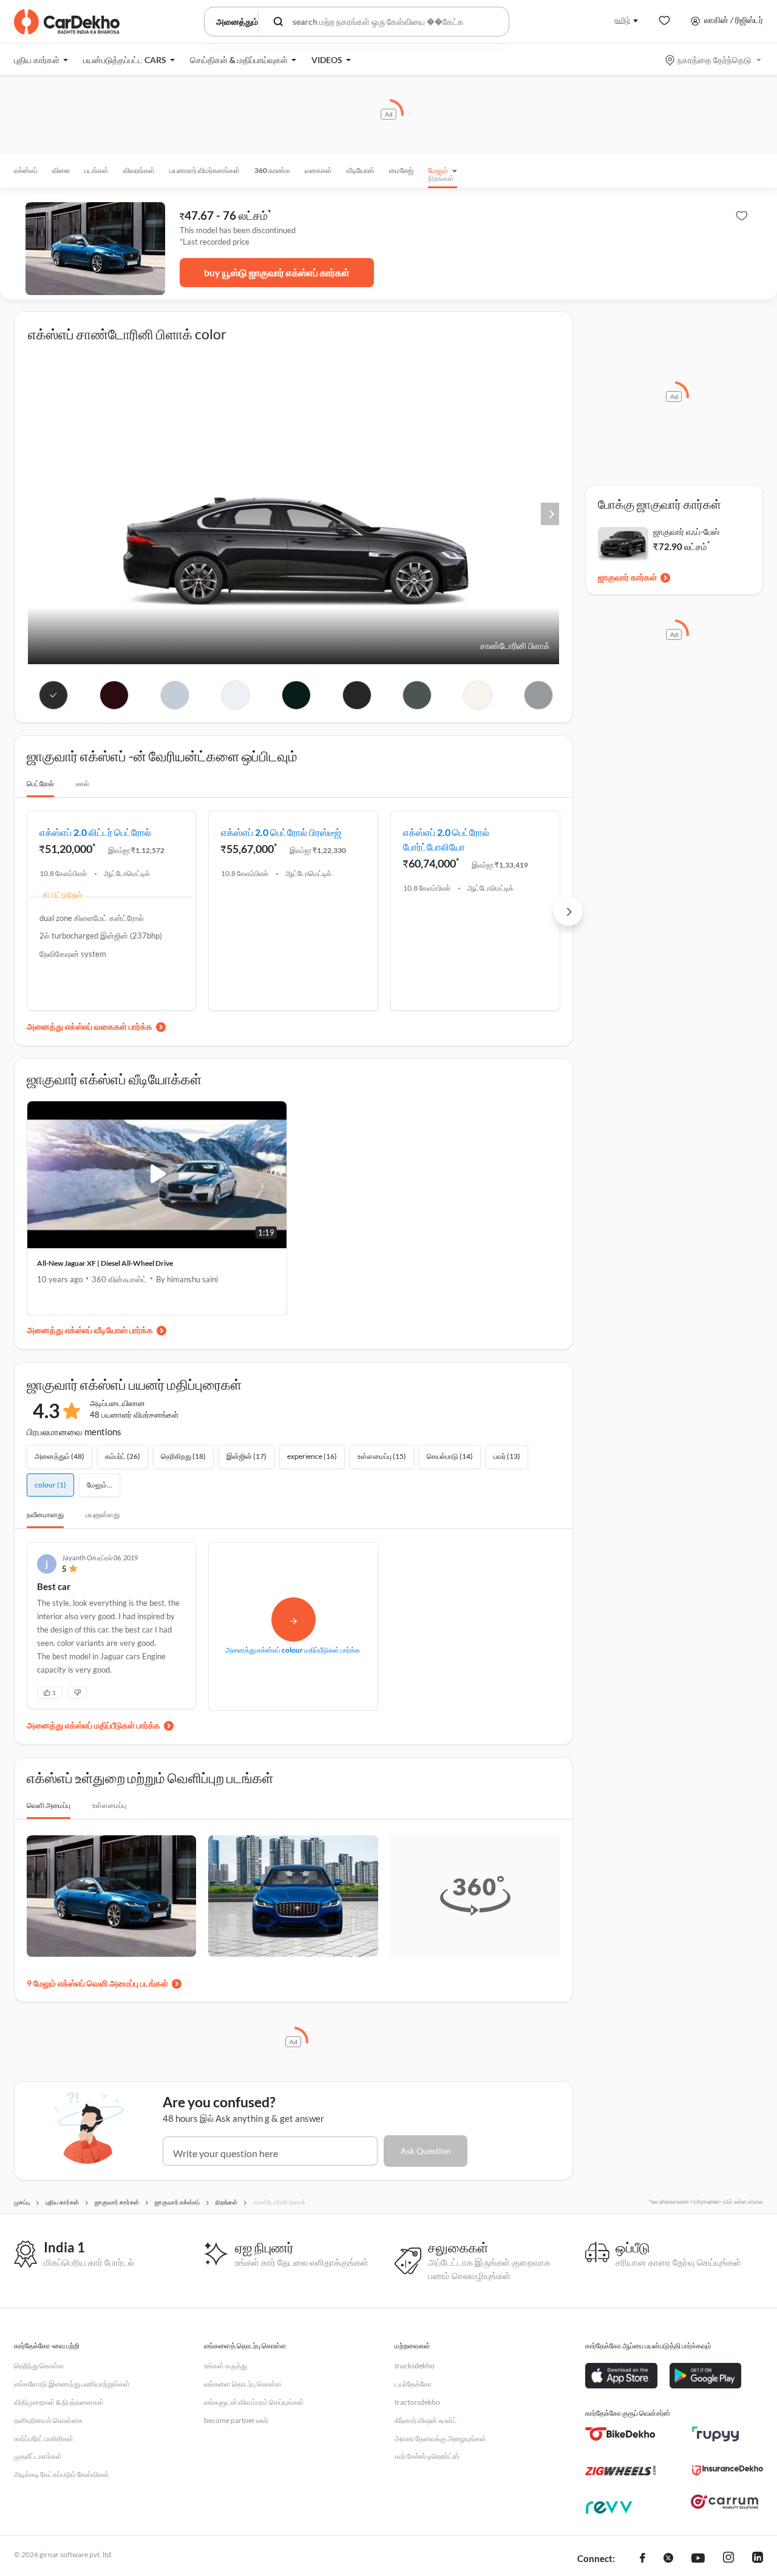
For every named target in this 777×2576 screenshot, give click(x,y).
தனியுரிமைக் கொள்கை (48, 2420)
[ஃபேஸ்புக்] (643, 2559)
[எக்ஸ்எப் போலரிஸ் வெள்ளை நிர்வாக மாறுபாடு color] (235, 695)
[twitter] (668, 2559)
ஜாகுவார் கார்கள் (627, 577)
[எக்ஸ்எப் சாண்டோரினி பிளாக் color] (54, 695)
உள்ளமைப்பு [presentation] (109, 1805)
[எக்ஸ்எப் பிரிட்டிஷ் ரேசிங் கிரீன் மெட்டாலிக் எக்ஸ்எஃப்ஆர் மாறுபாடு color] (417, 695)
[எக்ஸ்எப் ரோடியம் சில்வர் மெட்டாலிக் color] (175, 695)
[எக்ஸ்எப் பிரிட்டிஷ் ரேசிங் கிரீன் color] (296, 695)
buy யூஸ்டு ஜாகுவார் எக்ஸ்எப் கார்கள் (277, 272)
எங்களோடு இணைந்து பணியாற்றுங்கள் (72, 2384)
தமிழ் (622, 20)
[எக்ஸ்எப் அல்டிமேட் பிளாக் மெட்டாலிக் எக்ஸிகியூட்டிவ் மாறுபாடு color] (357, 695)
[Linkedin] (758, 2559)
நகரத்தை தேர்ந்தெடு (714, 60)
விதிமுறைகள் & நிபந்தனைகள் (59, 2402)
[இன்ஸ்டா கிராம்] (728, 2559)
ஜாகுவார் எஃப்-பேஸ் (686, 532)
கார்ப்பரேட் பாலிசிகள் (44, 2438)
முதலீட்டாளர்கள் (38, 2456)
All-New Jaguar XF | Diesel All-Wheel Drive (105, 1263)
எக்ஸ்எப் (26, 170)
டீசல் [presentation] (83, 783)
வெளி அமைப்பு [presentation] (49, 1805)
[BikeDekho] (621, 2434)
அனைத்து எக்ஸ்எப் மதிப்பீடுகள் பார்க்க (93, 1725)
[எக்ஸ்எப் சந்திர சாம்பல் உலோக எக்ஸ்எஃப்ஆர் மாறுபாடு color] (539, 695)
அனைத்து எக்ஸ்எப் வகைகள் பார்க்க (90, 1026)
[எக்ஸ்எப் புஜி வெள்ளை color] (478, 695)
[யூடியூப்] (698, 2559)
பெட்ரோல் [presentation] (40, 783)
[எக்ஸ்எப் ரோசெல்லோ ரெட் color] (114, 695)
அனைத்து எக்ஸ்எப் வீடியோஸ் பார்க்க (90, 1330)
